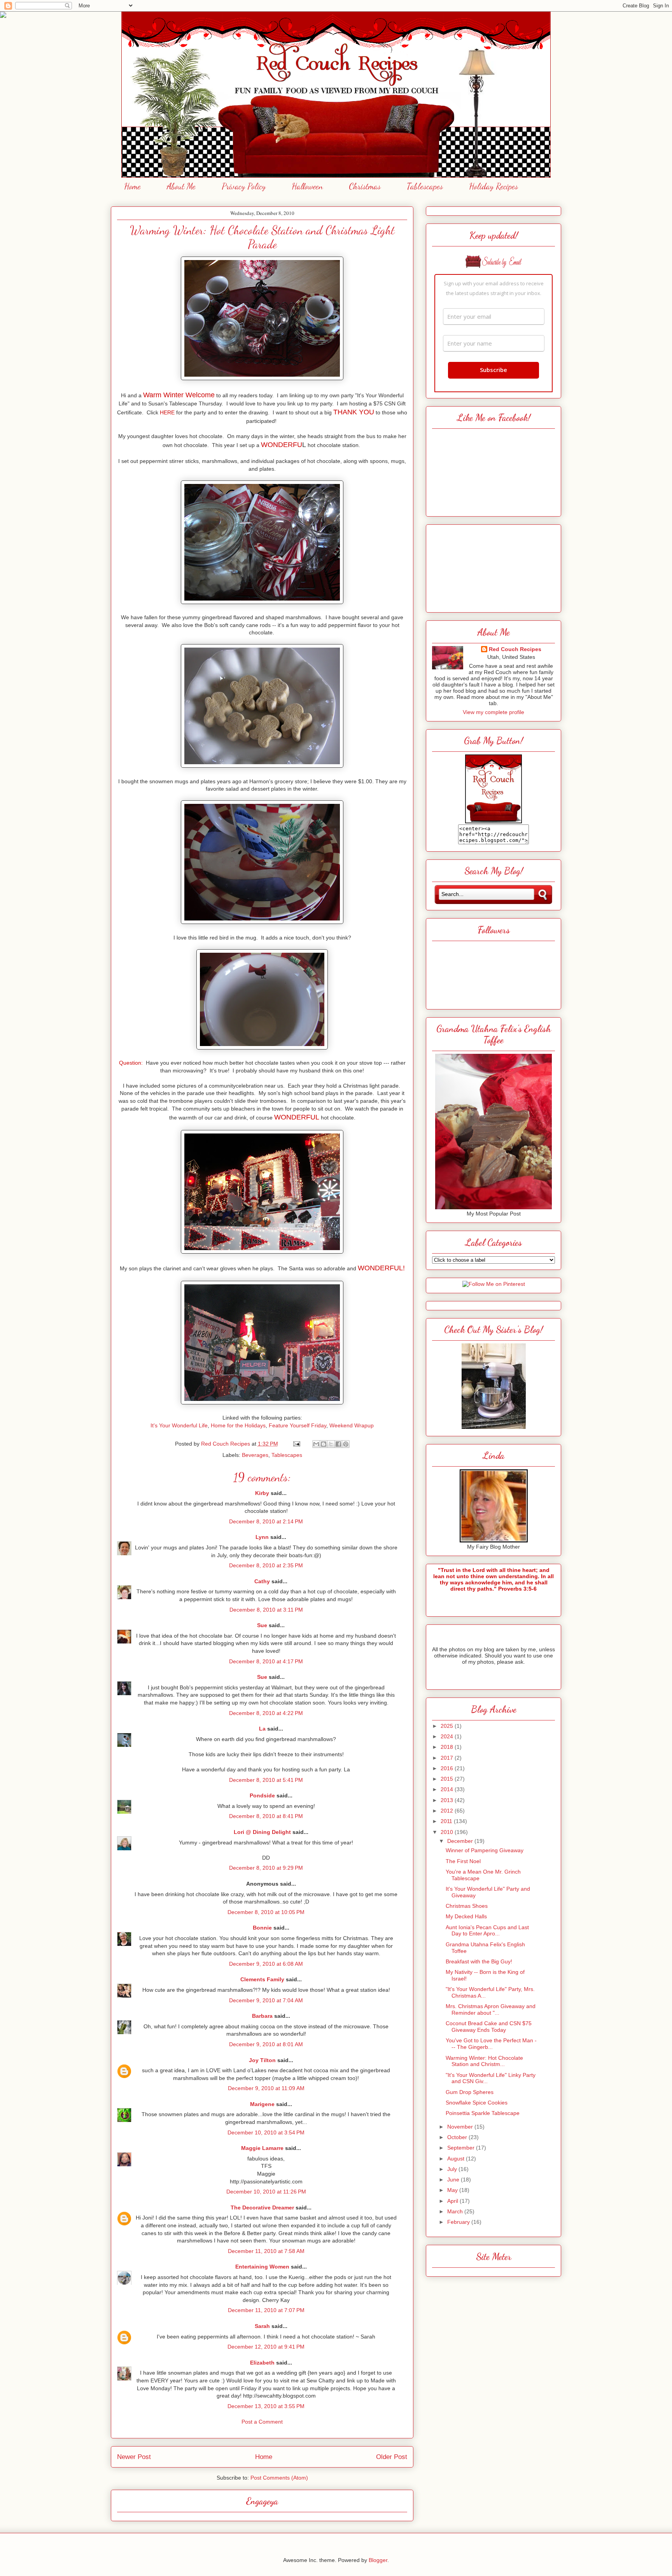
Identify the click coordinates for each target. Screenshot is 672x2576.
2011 (447, 1821)
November (461, 2127)
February (459, 2222)
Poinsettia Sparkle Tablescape (483, 2113)
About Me (181, 186)
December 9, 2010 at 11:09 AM (266, 2088)
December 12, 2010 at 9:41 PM (266, 2347)
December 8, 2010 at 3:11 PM (266, 1610)
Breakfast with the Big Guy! (479, 1961)
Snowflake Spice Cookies (477, 2103)
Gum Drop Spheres (470, 2092)
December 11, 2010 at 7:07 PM (266, 2310)
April (453, 2201)
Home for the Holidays (238, 1425)
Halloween (307, 186)
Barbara (262, 2016)
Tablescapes (425, 186)
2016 (448, 1768)
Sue (262, 1625)
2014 (448, 1789)
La (262, 1729)
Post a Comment (262, 2422)
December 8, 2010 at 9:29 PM (266, 1868)
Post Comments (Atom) (279, 2478)
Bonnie (262, 1928)
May (453, 2190)
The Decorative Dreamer (262, 2208)
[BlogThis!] (324, 1444)
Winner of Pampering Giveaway (485, 1850)
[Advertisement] (493, 566)
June (454, 2180)
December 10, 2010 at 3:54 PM (266, 2132)
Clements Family (262, 1979)
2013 (448, 1800)
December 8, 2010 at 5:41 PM (266, 1780)
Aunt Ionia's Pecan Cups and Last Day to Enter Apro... (487, 1931)
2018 (448, 1747)
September (462, 2148)
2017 (448, 1758)
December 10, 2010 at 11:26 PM (266, 2192)
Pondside (262, 1795)
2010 (448, 1832)
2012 (448, 1811)
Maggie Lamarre (262, 2148)
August (457, 2159)
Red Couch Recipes (515, 649)
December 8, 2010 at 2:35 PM (266, 1565)
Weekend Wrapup (352, 1425)
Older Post (392, 2457)
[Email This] (316, 1444)
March (456, 2211)
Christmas (365, 186)
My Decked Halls (466, 1916)
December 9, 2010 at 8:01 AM (266, 2044)
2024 (448, 1736)
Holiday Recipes (493, 186)
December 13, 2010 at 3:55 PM (266, 2406)
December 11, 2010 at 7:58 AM (266, 2251)
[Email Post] (296, 1444)
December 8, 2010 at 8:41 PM (266, 1816)
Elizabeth (262, 2363)
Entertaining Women (262, 2267)
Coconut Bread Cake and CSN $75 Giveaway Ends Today (489, 2027)
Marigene (262, 2104)
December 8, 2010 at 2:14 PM (266, 1521)
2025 (448, 1726)
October (458, 2137)
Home (132, 186)
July (453, 2169)
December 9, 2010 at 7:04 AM (266, 2000)
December (461, 1841)
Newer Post (134, 2457)
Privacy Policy (244, 186)
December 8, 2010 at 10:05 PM (266, 1912)
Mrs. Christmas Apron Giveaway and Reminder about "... (491, 2009)
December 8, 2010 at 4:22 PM (266, 1713)
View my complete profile (493, 712)
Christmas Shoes (467, 1906)
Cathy (262, 1581)
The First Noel (463, 1861)
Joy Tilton (262, 2060)
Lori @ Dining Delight (262, 1832)
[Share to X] (331, 1444)
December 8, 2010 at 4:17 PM (266, 1661)
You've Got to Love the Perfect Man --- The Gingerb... (491, 2044)
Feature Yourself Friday (297, 1425)
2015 (448, 1779)
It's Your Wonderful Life (179, 1425)
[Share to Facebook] (338, 1444)
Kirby (262, 1493)
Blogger (378, 2560)
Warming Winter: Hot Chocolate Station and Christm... (484, 2061)
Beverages (255, 1455)
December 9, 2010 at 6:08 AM (266, 1964)
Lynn (262, 1537)
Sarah (262, 2326)
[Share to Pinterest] (346, 1444)
